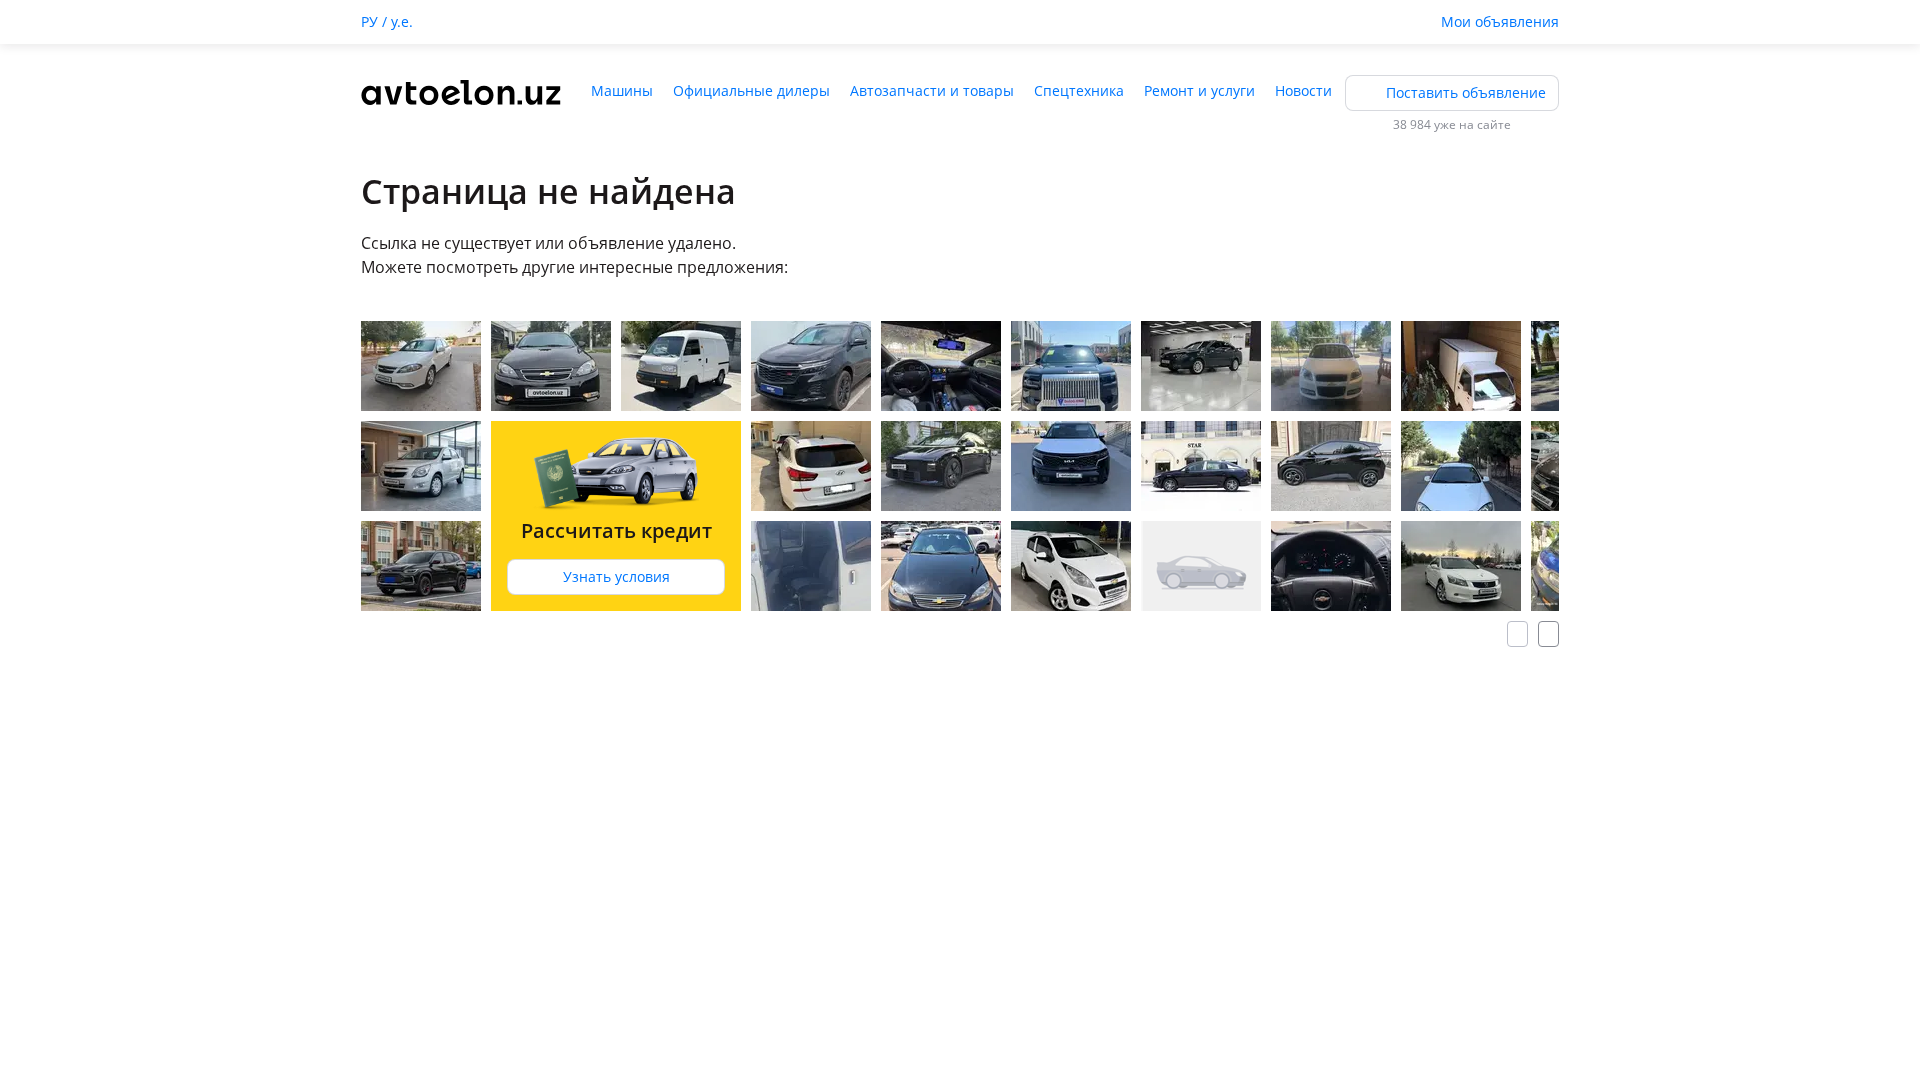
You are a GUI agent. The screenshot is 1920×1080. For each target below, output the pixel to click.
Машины (622, 90)
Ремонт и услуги (1199, 90)
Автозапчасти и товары (932, 90)
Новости (1303, 90)
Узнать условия (616, 576)
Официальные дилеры (751, 90)
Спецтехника (1079, 90)
